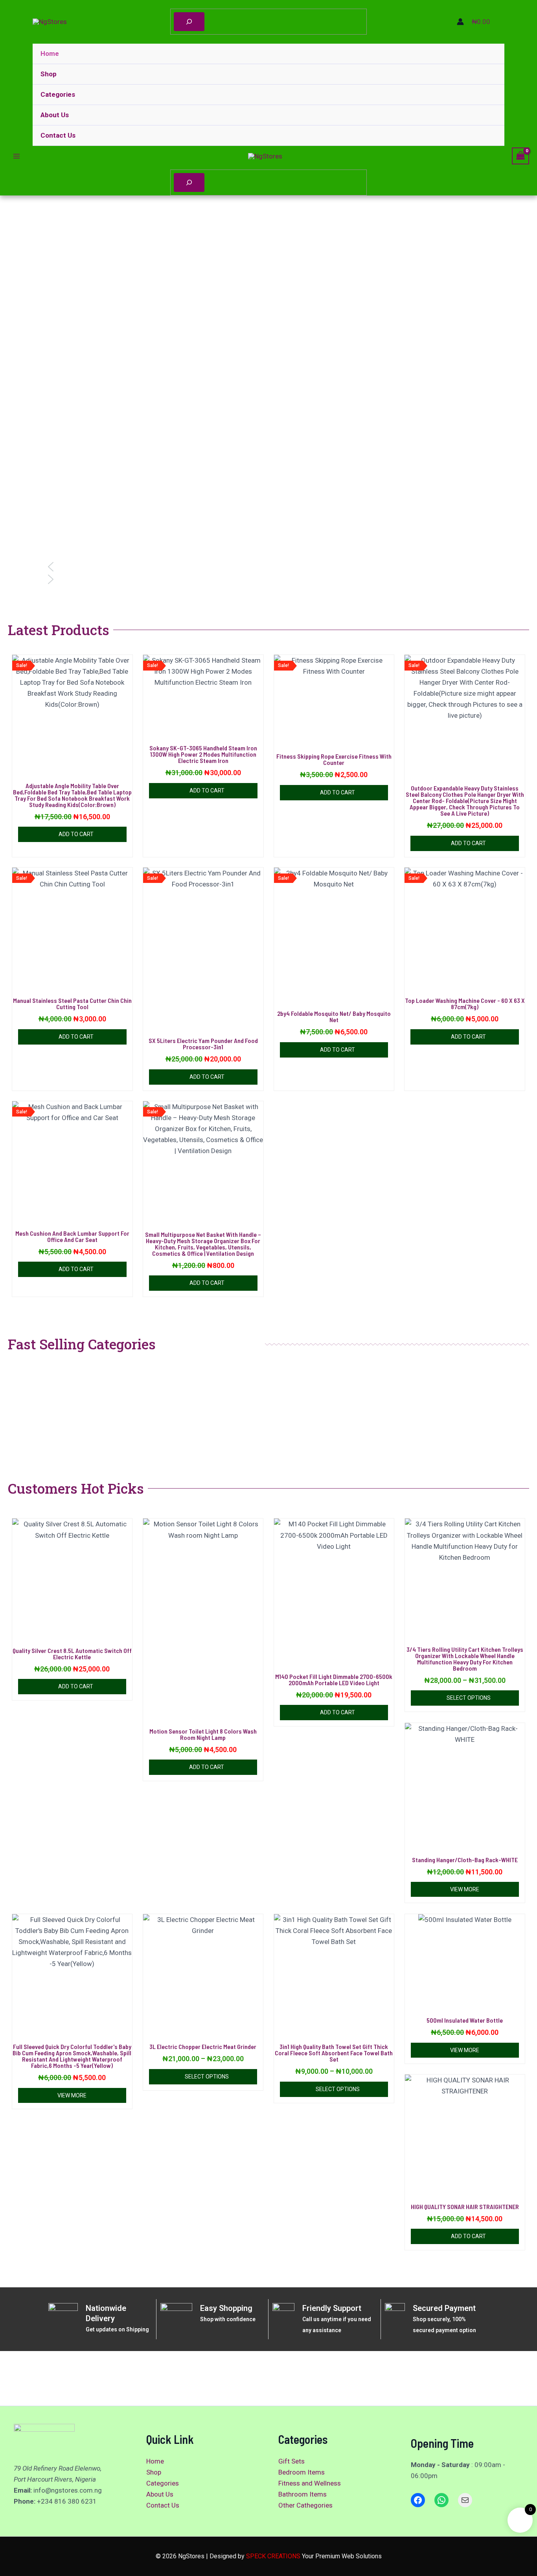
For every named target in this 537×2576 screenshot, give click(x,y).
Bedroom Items (302, 2472)
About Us (55, 115)
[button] (268, 567)
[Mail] (465, 2500)
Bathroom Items (303, 2494)
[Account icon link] (460, 22)
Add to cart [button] (76, 834)
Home (50, 53)
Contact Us (58, 135)
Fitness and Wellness (310, 2483)
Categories (58, 94)
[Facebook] (418, 2500)
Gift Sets (291, 2461)
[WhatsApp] (441, 2500)
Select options (469, 1698)
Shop (49, 74)
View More (465, 1889)
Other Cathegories (305, 2505)
